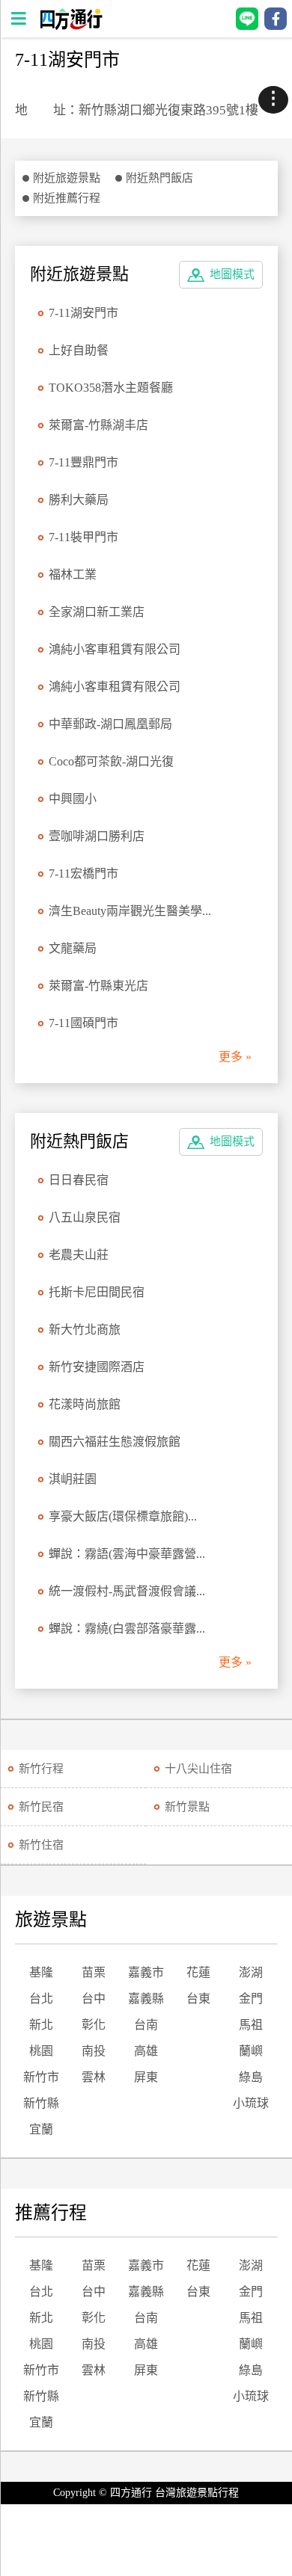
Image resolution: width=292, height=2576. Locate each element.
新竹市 (41, 2077)
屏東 (146, 2077)
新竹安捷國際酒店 (97, 1367)
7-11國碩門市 (83, 1023)
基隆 (41, 1972)
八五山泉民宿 (85, 1217)
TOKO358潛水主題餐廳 (111, 388)
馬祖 (251, 2025)
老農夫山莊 (79, 1255)
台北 (41, 1999)
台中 (94, 1999)
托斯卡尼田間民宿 (97, 1292)
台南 (146, 2025)
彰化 (94, 2025)
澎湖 (251, 1972)
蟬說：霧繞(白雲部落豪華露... (127, 1629)
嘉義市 (146, 1972)
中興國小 (73, 799)
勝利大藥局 (79, 500)
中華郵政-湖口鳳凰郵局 (110, 724)
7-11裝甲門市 (83, 537)
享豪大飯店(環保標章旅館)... (123, 1516)
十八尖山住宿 (198, 1769)
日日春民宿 (79, 1180)
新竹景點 (187, 1807)
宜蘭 (41, 2129)
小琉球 (251, 2103)
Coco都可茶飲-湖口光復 (111, 761)
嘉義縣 (146, 1999)
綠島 (251, 2077)
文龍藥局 (73, 948)
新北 (41, 2025)
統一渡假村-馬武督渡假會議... (127, 1591)
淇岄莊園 (73, 1479)
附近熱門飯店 (159, 178)
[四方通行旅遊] (71, 26)
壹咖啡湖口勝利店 (97, 836)
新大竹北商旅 (85, 1329)
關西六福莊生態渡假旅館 (115, 1442)
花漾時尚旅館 (85, 1404)
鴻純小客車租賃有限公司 (115, 649)
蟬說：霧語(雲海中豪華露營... (127, 1554)
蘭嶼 (251, 2051)
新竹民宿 (41, 1807)
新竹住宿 (41, 1845)
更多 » (235, 1057)
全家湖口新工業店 (97, 612)
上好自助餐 (79, 350)
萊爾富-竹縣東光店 (98, 986)
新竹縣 (41, 2103)
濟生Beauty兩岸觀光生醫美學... (130, 911)
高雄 (146, 2051)
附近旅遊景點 (67, 178)
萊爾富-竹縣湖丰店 (98, 425)
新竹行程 (41, 1769)
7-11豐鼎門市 (83, 462)
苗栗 (94, 1972)
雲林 (94, 2077)
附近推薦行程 (67, 198)
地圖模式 (232, 274)
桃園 (41, 2051)
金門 (251, 1999)
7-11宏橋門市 (83, 873)
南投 (94, 2051)
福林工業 (73, 574)
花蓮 (198, 1972)
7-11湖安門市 (83, 313)
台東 (198, 1999)
